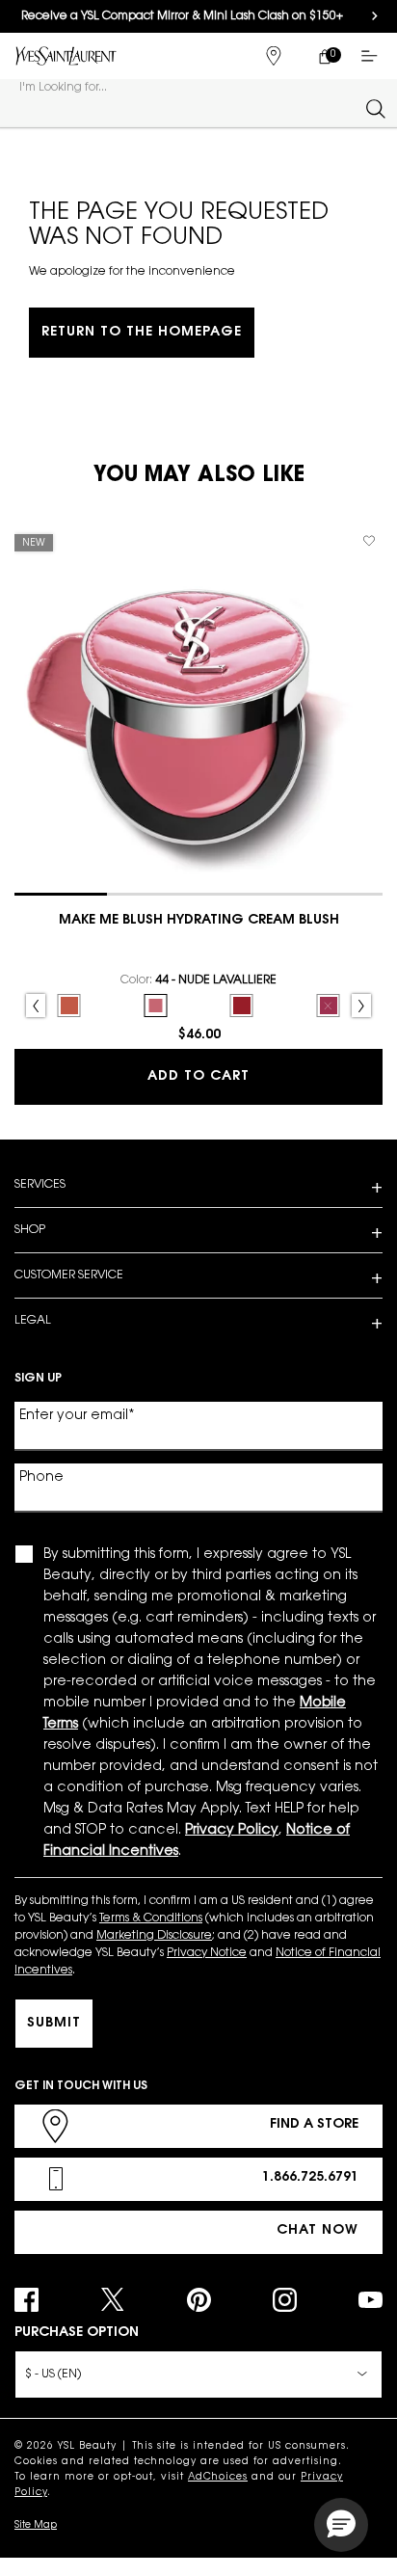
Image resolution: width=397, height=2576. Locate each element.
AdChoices (218, 2478)
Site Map (36, 2526)
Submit (54, 2024)
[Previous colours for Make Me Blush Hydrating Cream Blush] (36, 1006)
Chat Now (318, 2231)
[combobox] (190, 108)
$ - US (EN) (53, 2375)
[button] (341, 2525)
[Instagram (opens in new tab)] (285, 2300)
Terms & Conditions (151, 1919)
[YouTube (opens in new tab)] (371, 2300)
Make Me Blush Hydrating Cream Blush (199, 921)
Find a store (314, 2125)
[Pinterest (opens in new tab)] (199, 2300)
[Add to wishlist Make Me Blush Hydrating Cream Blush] (369, 541)
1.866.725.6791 (310, 2178)
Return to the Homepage (142, 333)
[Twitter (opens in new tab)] (112, 2300)
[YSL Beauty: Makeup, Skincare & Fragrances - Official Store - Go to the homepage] (66, 55)
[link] (324, 56)
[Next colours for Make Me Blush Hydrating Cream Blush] (361, 1006)
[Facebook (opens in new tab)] (26, 2300)
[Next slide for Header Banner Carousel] (375, 16)
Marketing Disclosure (154, 1936)
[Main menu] (373, 56)
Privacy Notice (207, 1953)
